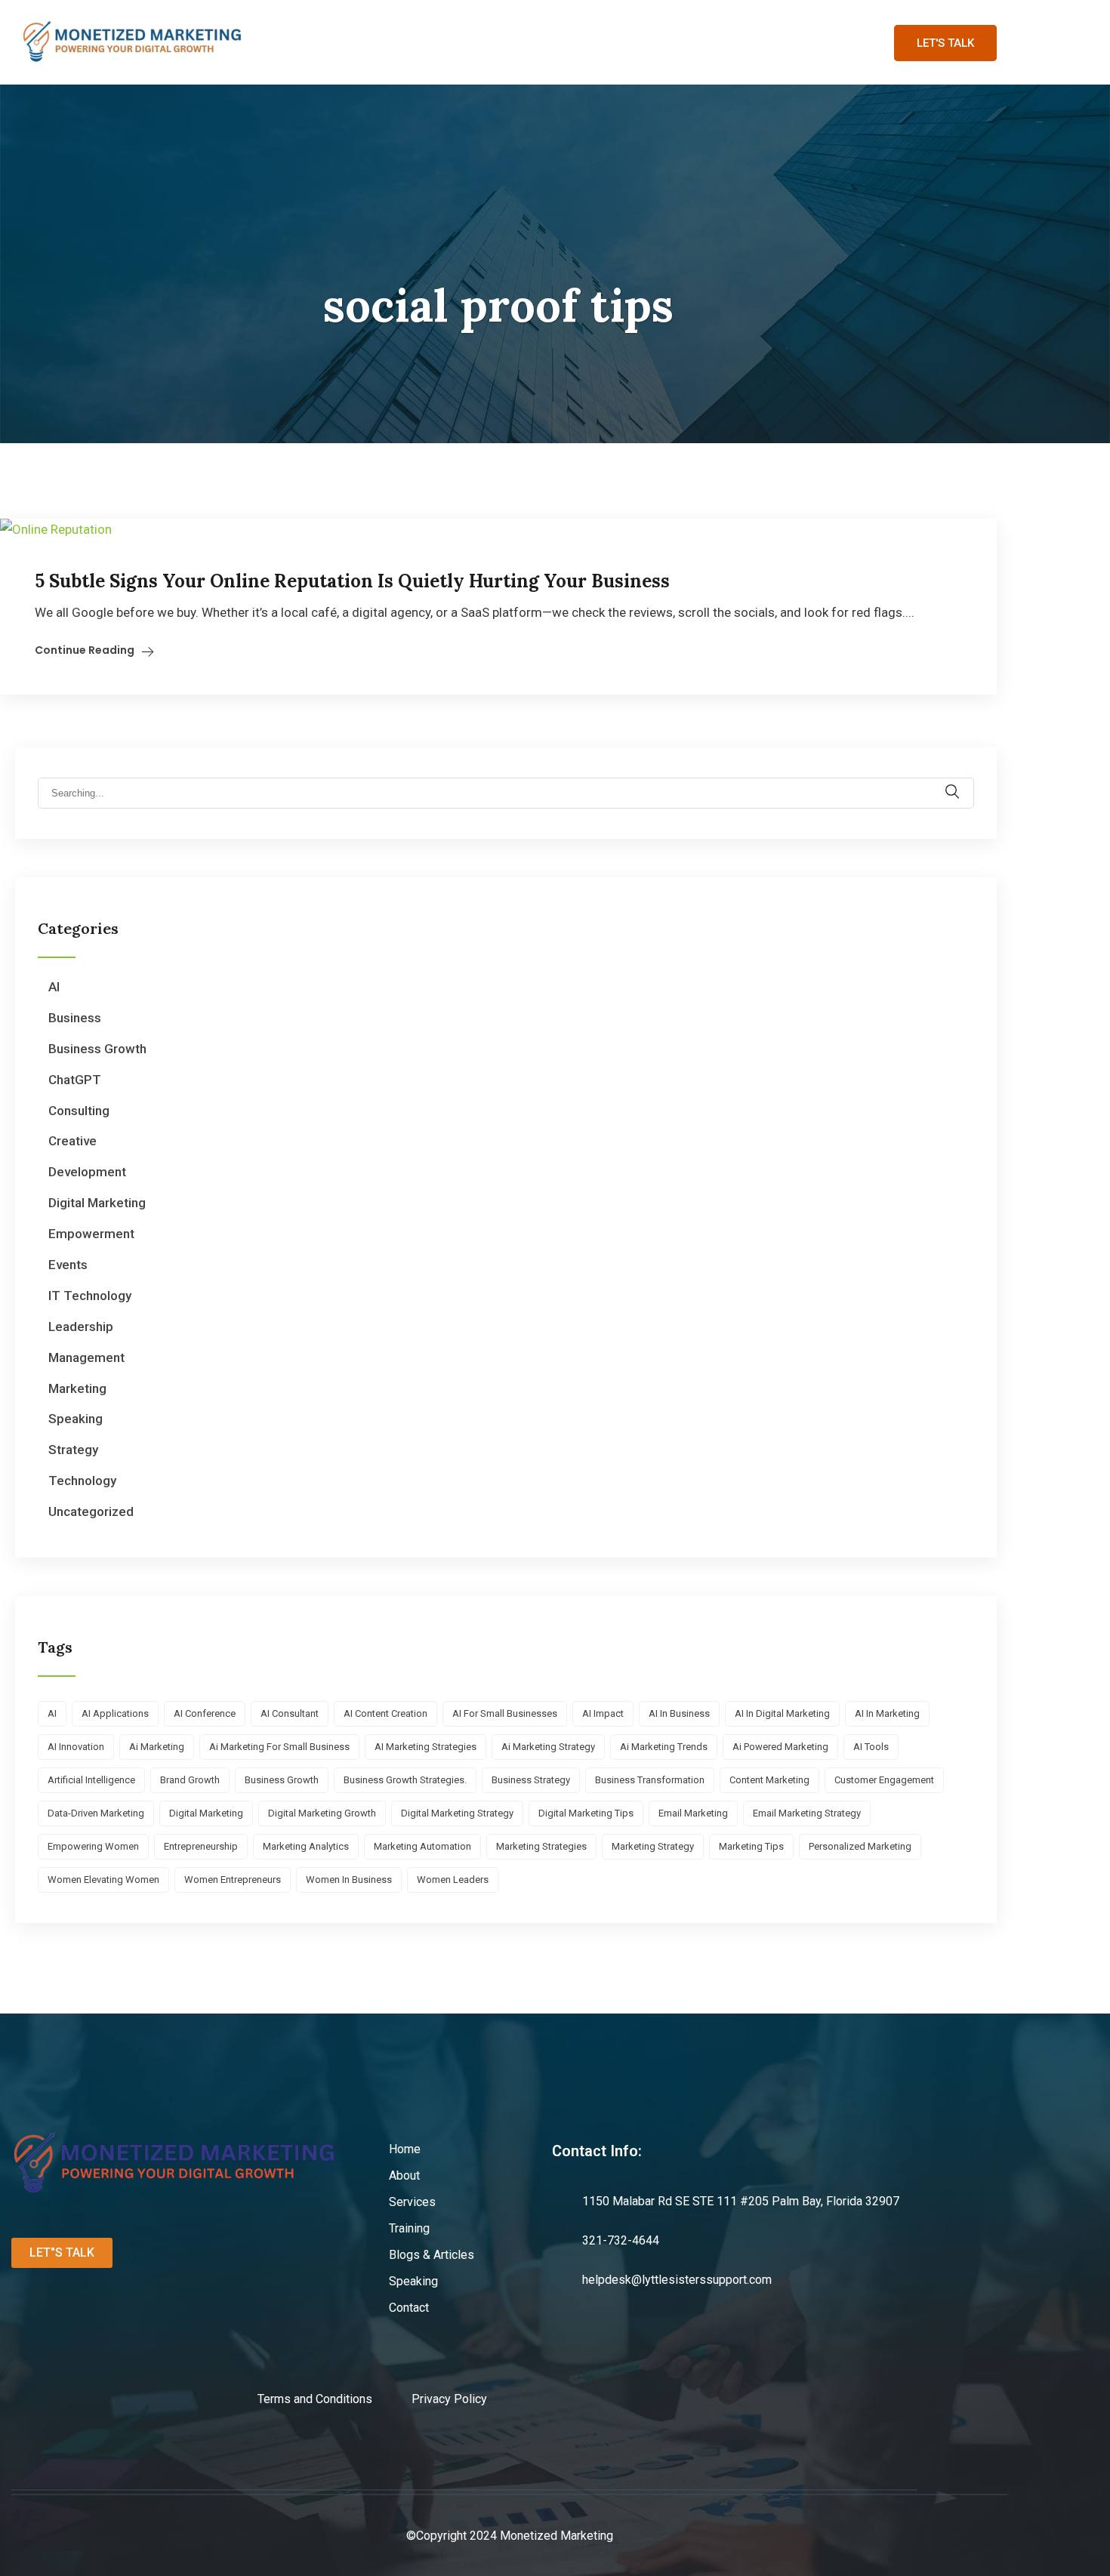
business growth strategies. (405, 1780)
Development (87, 1172)
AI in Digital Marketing (782, 1713)
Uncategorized (91, 1511)
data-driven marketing (96, 1813)
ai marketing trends (664, 1747)
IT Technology (90, 1296)
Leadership (81, 1327)
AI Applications (115, 1713)
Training (506, 42)
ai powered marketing (780, 1747)
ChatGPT (75, 1080)
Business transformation (650, 1780)
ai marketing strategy (548, 1747)
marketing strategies (541, 1846)
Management (86, 1357)
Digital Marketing (97, 1203)
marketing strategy (653, 1846)
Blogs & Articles (606, 42)
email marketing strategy (807, 1813)
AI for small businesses (505, 1713)
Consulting (79, 1111)
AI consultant (290, 1713)
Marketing (77, 1388)
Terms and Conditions (335, 2399)
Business (75, 1018)
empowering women (93, 1846)
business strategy (531, 1780)
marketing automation (422, 1846)
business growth (282, 1780)
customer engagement (884, 1780)
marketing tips (751, 1846)
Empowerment (91, 1234)
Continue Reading (85, 650)
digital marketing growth (322, 1813)
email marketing (693, 1813)
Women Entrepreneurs (233, 1880)
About (352, 42)
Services (426, 42)
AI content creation (385, 1713)
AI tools (871, 1747)
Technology (82, 1481)
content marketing (769, 1780)
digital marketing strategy (457, 1813)
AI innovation (76, 1747)
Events (68, 1265)
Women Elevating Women (103, 1880)
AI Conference (205, 1713)
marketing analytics (306, 1846)
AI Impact (603, 1713)
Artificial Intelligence (91, 1780)
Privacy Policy (449, 2399)
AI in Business (679, 1713)
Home (286, 42)
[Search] (962, 784)
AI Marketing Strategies (425, 1747)
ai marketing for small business (279, 1747)
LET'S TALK (945, 43)
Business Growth (97, 1049)
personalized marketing (860, 1846)
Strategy (73, 1450)
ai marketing (157, 1747)
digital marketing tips (586, 1813)
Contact (791, 42)
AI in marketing (887, 1713)
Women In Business (349, 1880)
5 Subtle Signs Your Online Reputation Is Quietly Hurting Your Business (352, 581)
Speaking (710, 42)
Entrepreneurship (201, 1846)
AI (54, 987)
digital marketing (206, 1813)
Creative (72, 1141)
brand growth (190, 1780)
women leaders (453, 1880)
